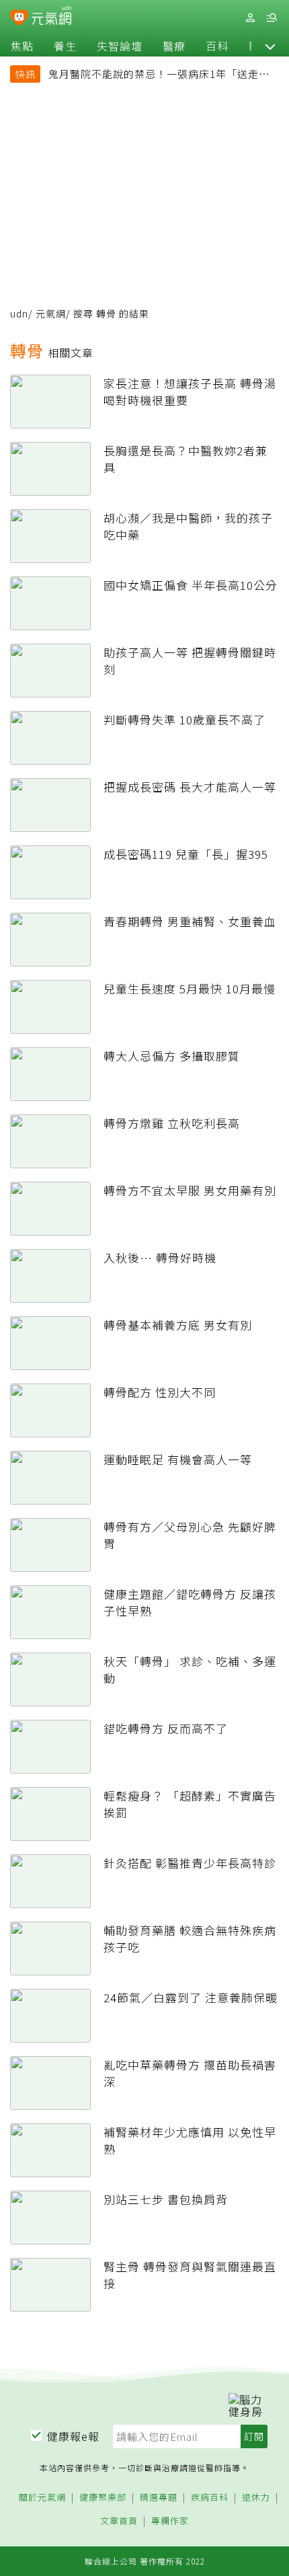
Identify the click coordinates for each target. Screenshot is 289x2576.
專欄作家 (170, 2521)
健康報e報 (73, 2436)
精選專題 (159, 2498)
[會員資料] (250, 18)
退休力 (256, 2498)
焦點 (22, 46)
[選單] (272, 18)
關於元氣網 (42, 2498)
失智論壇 (120, 46)
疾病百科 (210, 2498)
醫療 (174, 46)
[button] (270, 46)
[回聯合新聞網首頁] (19, 19)
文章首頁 (119, 2521)
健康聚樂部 (103, 2498)
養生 (65, 46)
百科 (217, 46)
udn (19, 313)
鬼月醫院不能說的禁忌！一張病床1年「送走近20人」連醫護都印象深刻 (159, 75)
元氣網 (51, 313)
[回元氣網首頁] (51, 17)
